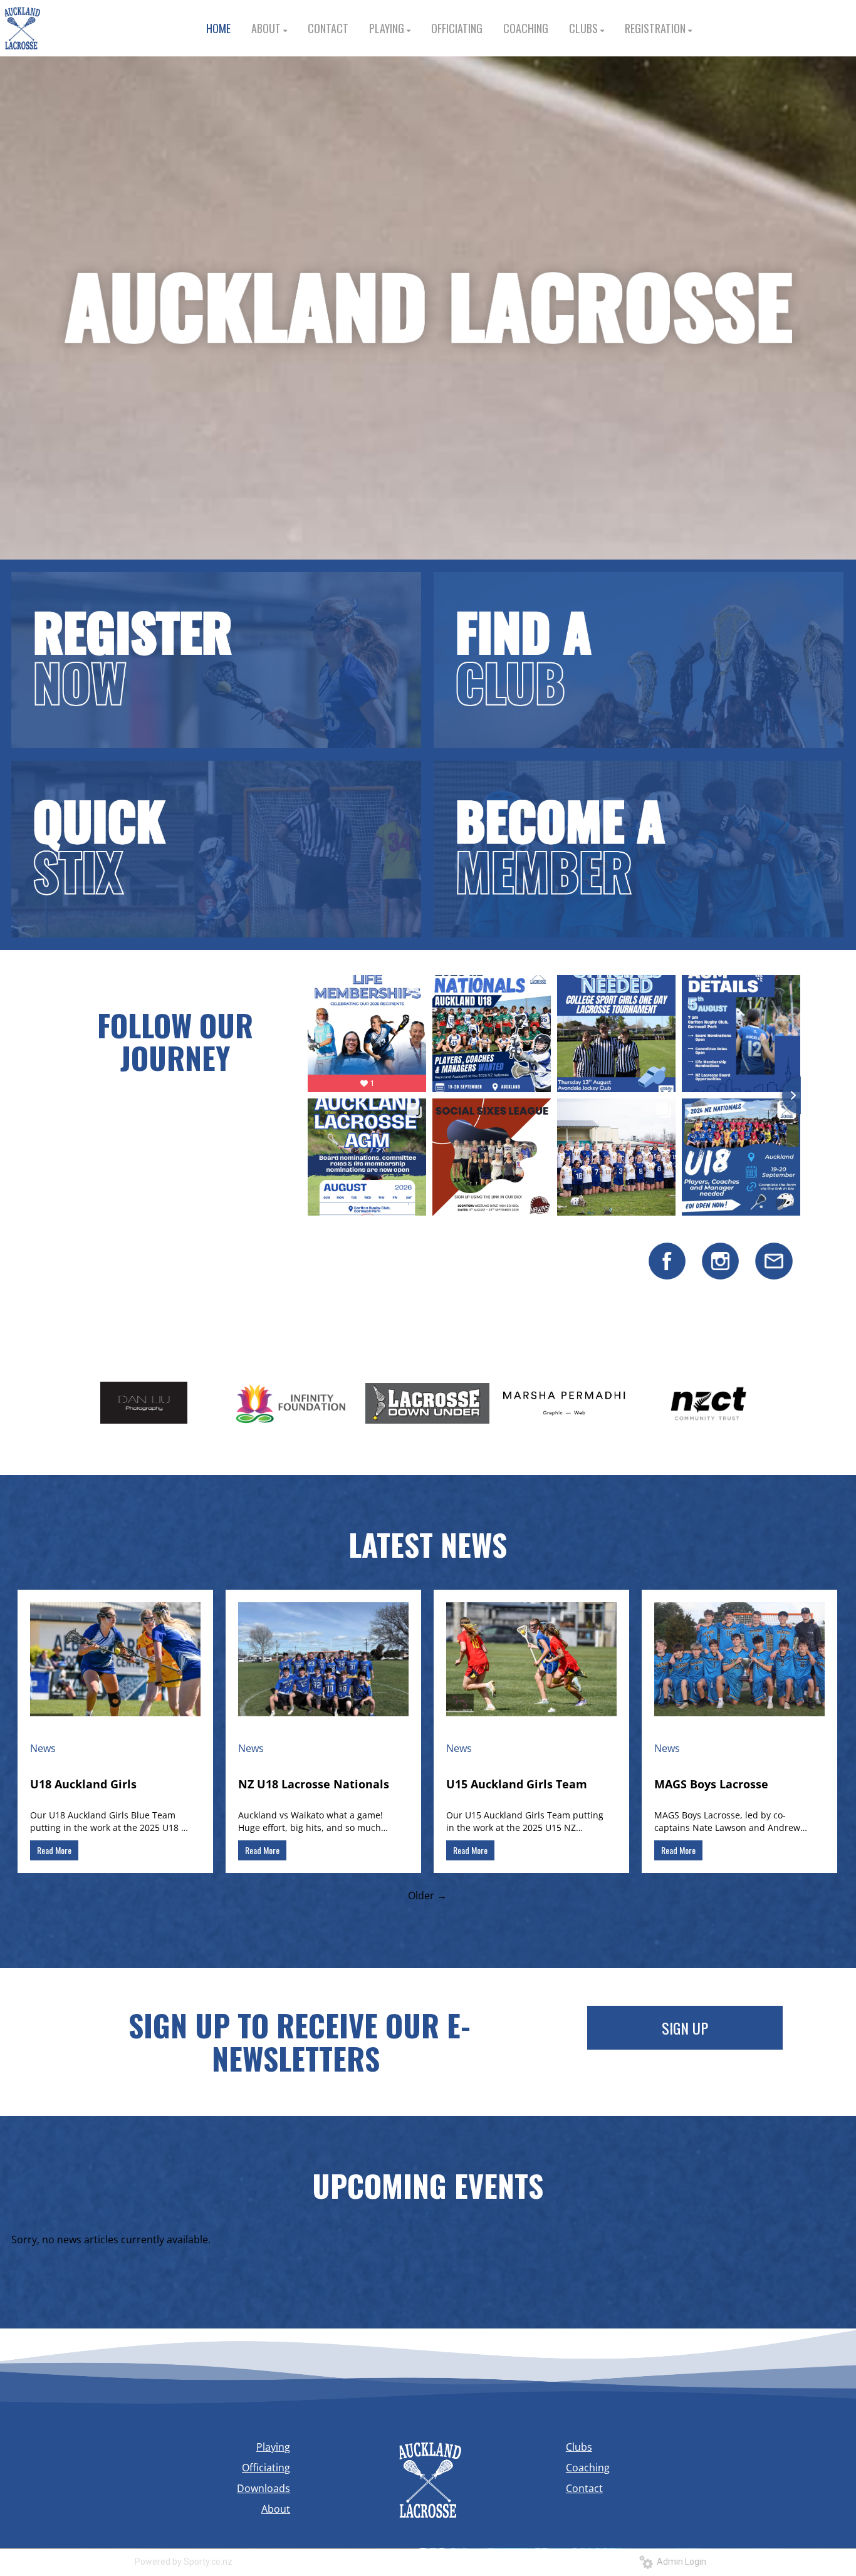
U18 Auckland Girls (83, 1784)
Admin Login (680, 2562)
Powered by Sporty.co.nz (184, 2562)
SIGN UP (685, 2028)
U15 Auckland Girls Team (517, 1784)
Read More (54, 1850)
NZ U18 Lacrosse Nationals (314, 1784)
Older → (427, 1895)
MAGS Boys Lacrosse (711, 1784)
